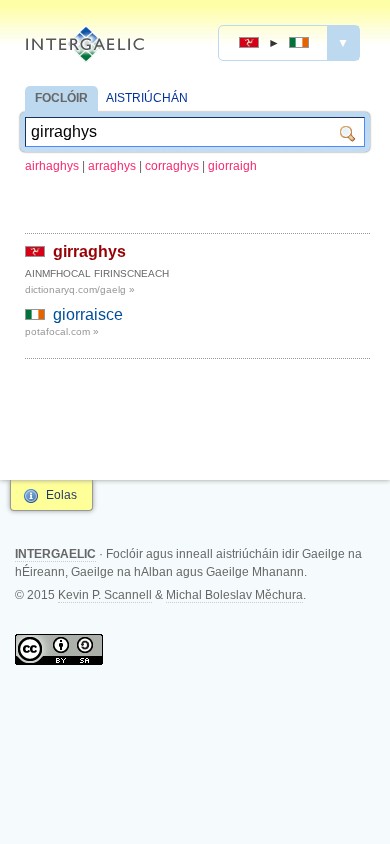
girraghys (89, 251)
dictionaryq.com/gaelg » (80, 289)
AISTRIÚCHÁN (147, 98)
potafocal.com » (62, 331)
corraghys (172, 166)
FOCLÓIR (61, 98)
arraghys (112, 166)
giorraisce (88, 314)
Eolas (61, 495)
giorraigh (232, 166)
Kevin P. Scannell (105, 595)
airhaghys (52, 166)
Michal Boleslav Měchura (234, 595)
